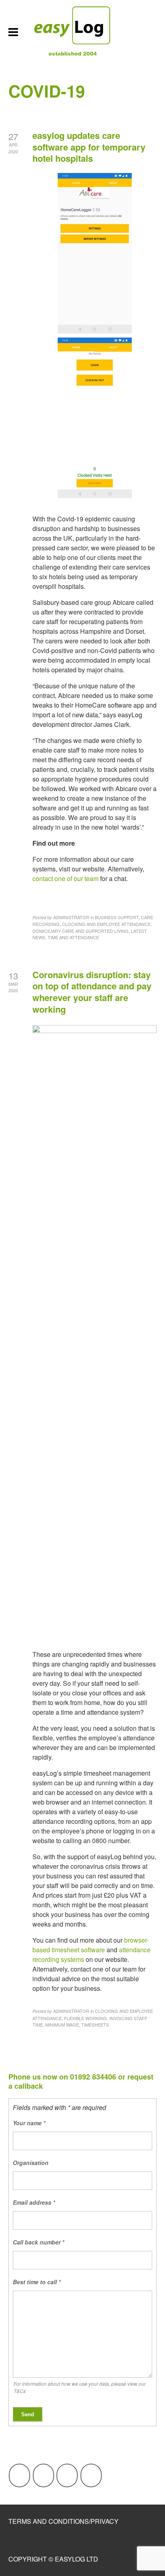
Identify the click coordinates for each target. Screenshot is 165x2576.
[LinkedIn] (67, 2475)
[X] (43, 2475)
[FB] (19, 2475)
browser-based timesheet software (91, 1945)
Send (28, 2414)
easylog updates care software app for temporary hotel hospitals (89, 147)
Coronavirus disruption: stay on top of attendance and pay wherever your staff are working (92, 992)
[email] (91, 2475)
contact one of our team (65, 878)
